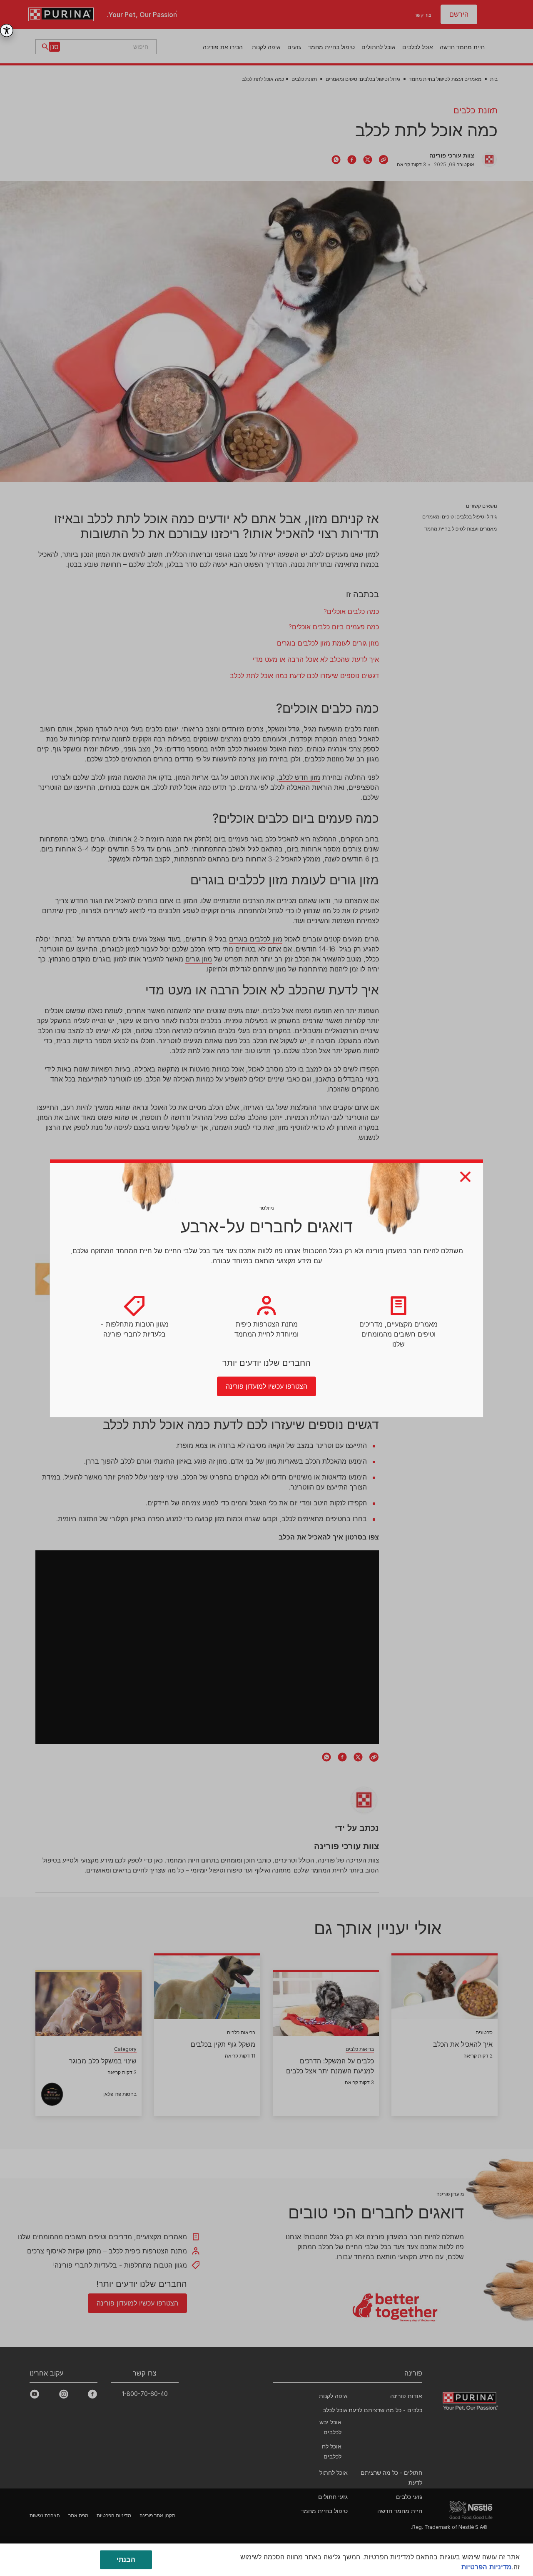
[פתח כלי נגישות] (7, 30)
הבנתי (126, 2559)
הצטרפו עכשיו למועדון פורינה (266, 1386)
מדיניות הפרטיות (487, 2567)
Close (465, 1177)
